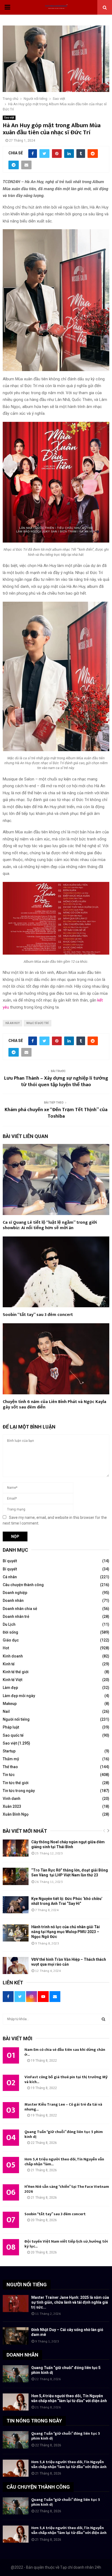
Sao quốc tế (13, 1735)
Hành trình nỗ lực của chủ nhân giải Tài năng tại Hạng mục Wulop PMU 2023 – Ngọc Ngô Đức (66, 1932)
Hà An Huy (13, 1023)
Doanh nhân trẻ (16, 1617)
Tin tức (9, 1775)
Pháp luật (11, 1727)
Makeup (10, 1704)
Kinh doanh (13, 1656)
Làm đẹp (10, 1688)
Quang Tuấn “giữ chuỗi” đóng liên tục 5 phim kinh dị (64, 2134)
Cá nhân (10, 1577)
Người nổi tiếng (16, 1719)
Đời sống (10, 1632)
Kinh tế (9, 1664)
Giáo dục (11, 1640)
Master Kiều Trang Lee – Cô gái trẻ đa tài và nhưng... (63, 2107)
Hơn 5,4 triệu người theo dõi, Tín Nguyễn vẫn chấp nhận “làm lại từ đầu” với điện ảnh (69, 2464)
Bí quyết (10, 1561)
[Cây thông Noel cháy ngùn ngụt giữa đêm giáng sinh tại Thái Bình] (16, 1848)
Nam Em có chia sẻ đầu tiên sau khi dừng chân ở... (65, 2052)
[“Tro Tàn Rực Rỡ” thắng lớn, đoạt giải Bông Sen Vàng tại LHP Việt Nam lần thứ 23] (16, 1876)
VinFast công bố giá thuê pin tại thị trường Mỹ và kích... (66, 2079)
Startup (9, 1751)
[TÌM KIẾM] (103, 2019)
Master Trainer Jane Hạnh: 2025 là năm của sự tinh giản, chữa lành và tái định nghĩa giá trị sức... (70, 2302)
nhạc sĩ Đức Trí (38, 1023)
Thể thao (10, 1767)
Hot (6, 1648)
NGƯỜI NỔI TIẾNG (27, 2285)
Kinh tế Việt (13, 1680)
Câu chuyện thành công (23, 1585)
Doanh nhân (13, 1601)
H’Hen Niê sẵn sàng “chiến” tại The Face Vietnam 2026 (67, 2189)
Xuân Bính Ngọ (16, 1814)
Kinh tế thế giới (16, 1672)
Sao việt (9, 118)
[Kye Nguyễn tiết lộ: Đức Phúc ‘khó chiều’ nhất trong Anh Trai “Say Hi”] (16, 1905)
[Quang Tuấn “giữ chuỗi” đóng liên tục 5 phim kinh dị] (16, 2374)
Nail (6, 1711)
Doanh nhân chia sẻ (20, 1609)
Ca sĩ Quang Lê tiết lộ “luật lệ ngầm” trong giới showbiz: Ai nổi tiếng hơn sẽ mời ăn (50, 1225)
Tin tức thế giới (16, 1783)
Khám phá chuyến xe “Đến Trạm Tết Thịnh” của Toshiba (56, 1113)
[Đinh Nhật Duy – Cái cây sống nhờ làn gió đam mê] (16, 2336)
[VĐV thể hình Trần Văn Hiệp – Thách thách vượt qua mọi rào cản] (16, 1966)
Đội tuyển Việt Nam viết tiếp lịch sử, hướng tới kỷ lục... (66, 2244)
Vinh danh (12, 1799)
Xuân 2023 (12, 1806)
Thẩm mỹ (11, 1759)
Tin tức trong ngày (19, 1791)
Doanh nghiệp (15, 1593)
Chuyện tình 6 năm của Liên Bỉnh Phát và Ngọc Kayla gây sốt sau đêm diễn (55, 1405)
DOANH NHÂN (22, 2355)
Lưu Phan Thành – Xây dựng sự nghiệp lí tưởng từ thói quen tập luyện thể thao (56, 1082)
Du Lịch (9, 1624)
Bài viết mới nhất (25, 1831)
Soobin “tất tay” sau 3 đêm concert (38, 1315)
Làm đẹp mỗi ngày (19, 1696)
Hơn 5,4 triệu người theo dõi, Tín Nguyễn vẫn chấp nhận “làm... (64, 2162)
